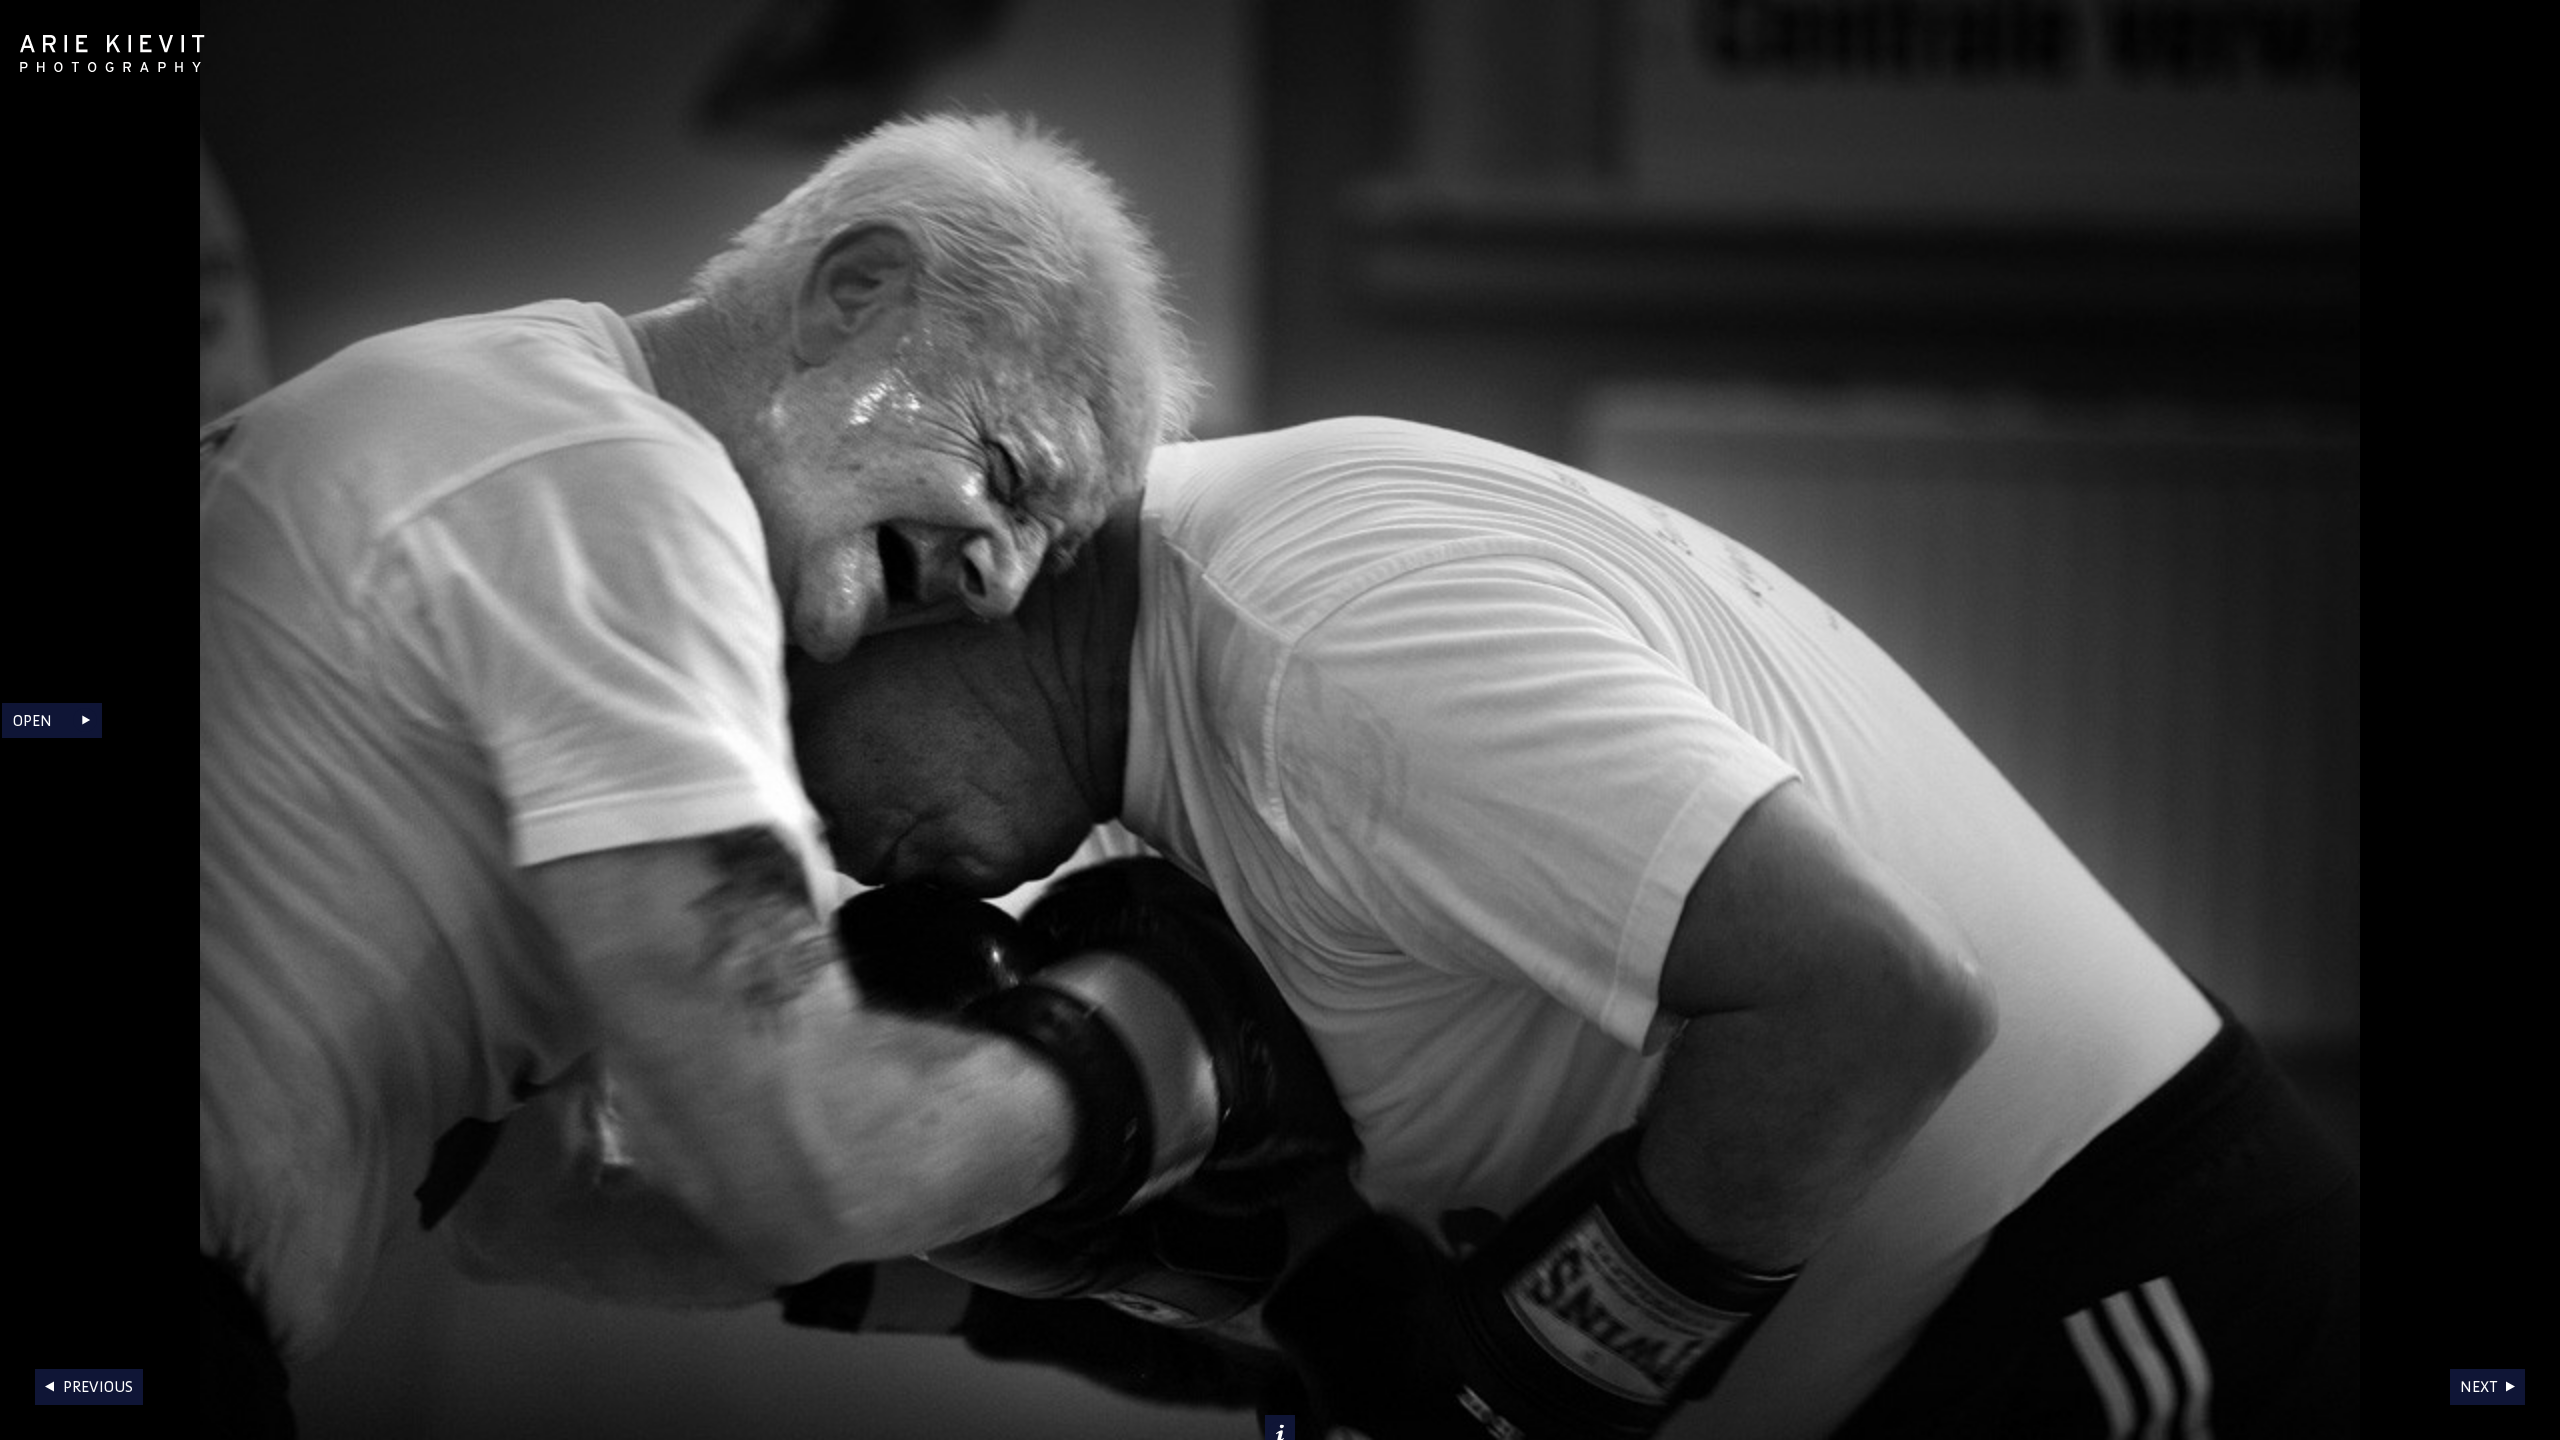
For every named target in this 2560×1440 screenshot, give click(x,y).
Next (2478, 1386)
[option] (1280, 720)
